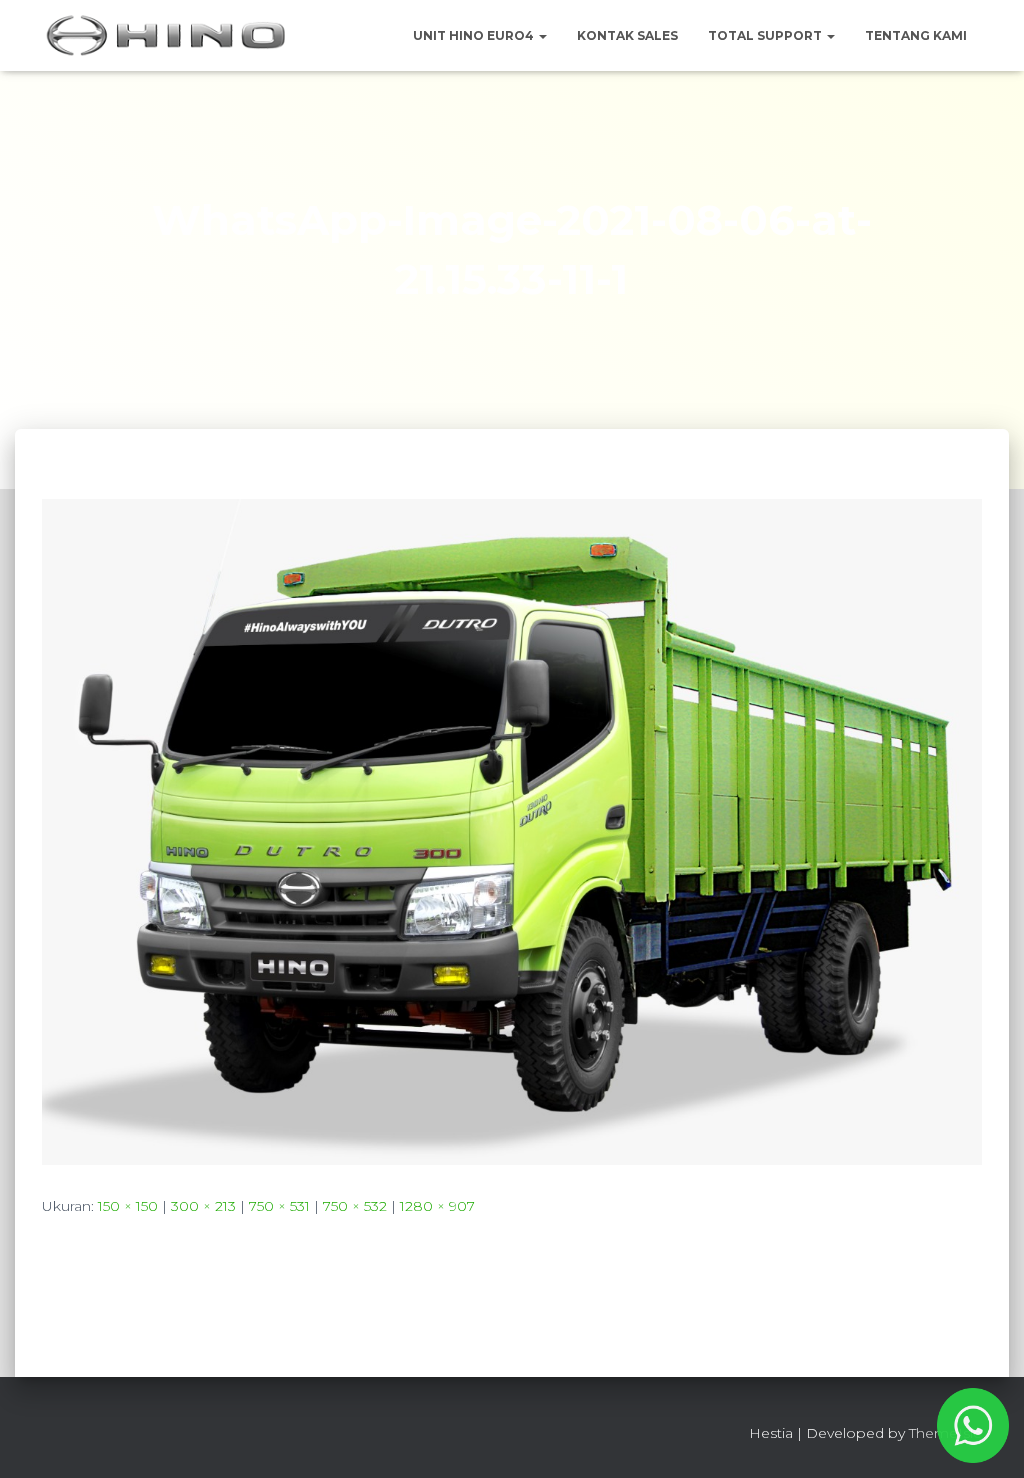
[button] (542, 35)
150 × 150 (128, 1206)
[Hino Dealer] (166, 36)
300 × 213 (203, 1206)
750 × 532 (355, 1206)
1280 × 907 (437, 1206)
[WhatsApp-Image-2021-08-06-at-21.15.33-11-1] (512, 830)
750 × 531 (279, 1206)
